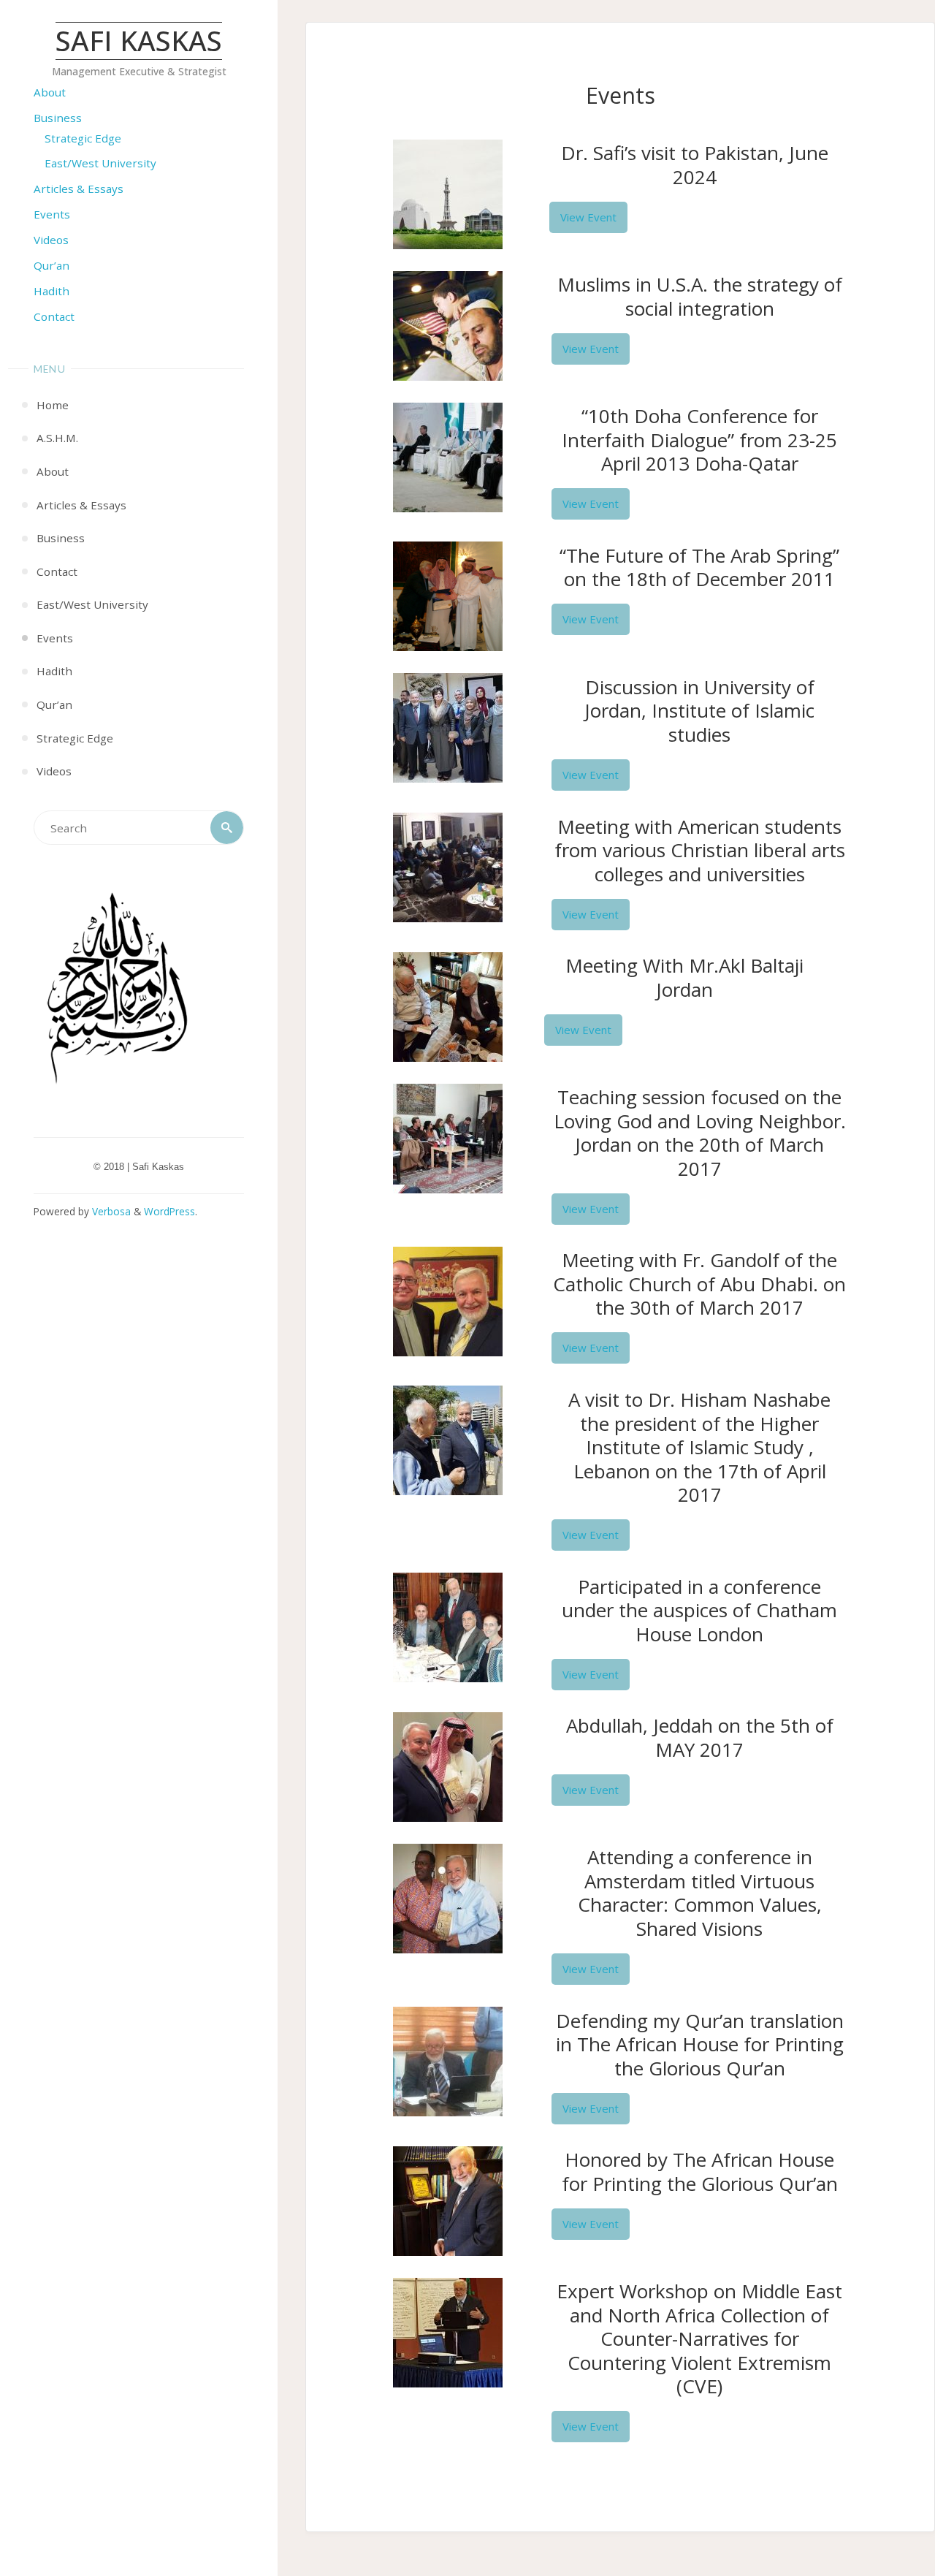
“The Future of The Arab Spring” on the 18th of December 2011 (699, 567)
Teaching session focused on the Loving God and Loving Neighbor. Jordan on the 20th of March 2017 (700, 1133)
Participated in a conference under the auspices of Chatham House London (699, 1610)
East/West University (100, 163)
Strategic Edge (83, 138)
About (50, 92)
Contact (54, 316)
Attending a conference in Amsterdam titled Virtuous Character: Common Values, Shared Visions (700, 1893)
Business (58, 118)
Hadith (51, 291)
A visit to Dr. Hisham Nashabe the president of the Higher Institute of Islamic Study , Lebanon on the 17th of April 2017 (699, 1447)
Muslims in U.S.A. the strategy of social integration (700, 296)
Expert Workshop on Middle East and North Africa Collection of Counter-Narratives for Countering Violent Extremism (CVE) (699, 2338)
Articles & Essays (79, 189)
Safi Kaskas (139, 41)
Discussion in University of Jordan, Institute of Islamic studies (699, 711)
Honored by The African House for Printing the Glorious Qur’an (700, 2172)
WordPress (169, 1211)
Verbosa (110, 1211)
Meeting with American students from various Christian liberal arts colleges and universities (700, 850)
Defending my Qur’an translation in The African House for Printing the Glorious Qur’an (700, 2044)
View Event (588, 217)
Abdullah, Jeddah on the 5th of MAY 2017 (700, 1737)
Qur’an (51, 265)
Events (52, 214)
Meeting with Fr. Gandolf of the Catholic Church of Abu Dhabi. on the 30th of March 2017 (699, 1284)
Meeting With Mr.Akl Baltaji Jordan (684, 977)
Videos (51, 240)
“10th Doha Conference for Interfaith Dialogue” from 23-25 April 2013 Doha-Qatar (699, 440)
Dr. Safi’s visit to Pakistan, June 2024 (695, 165)
